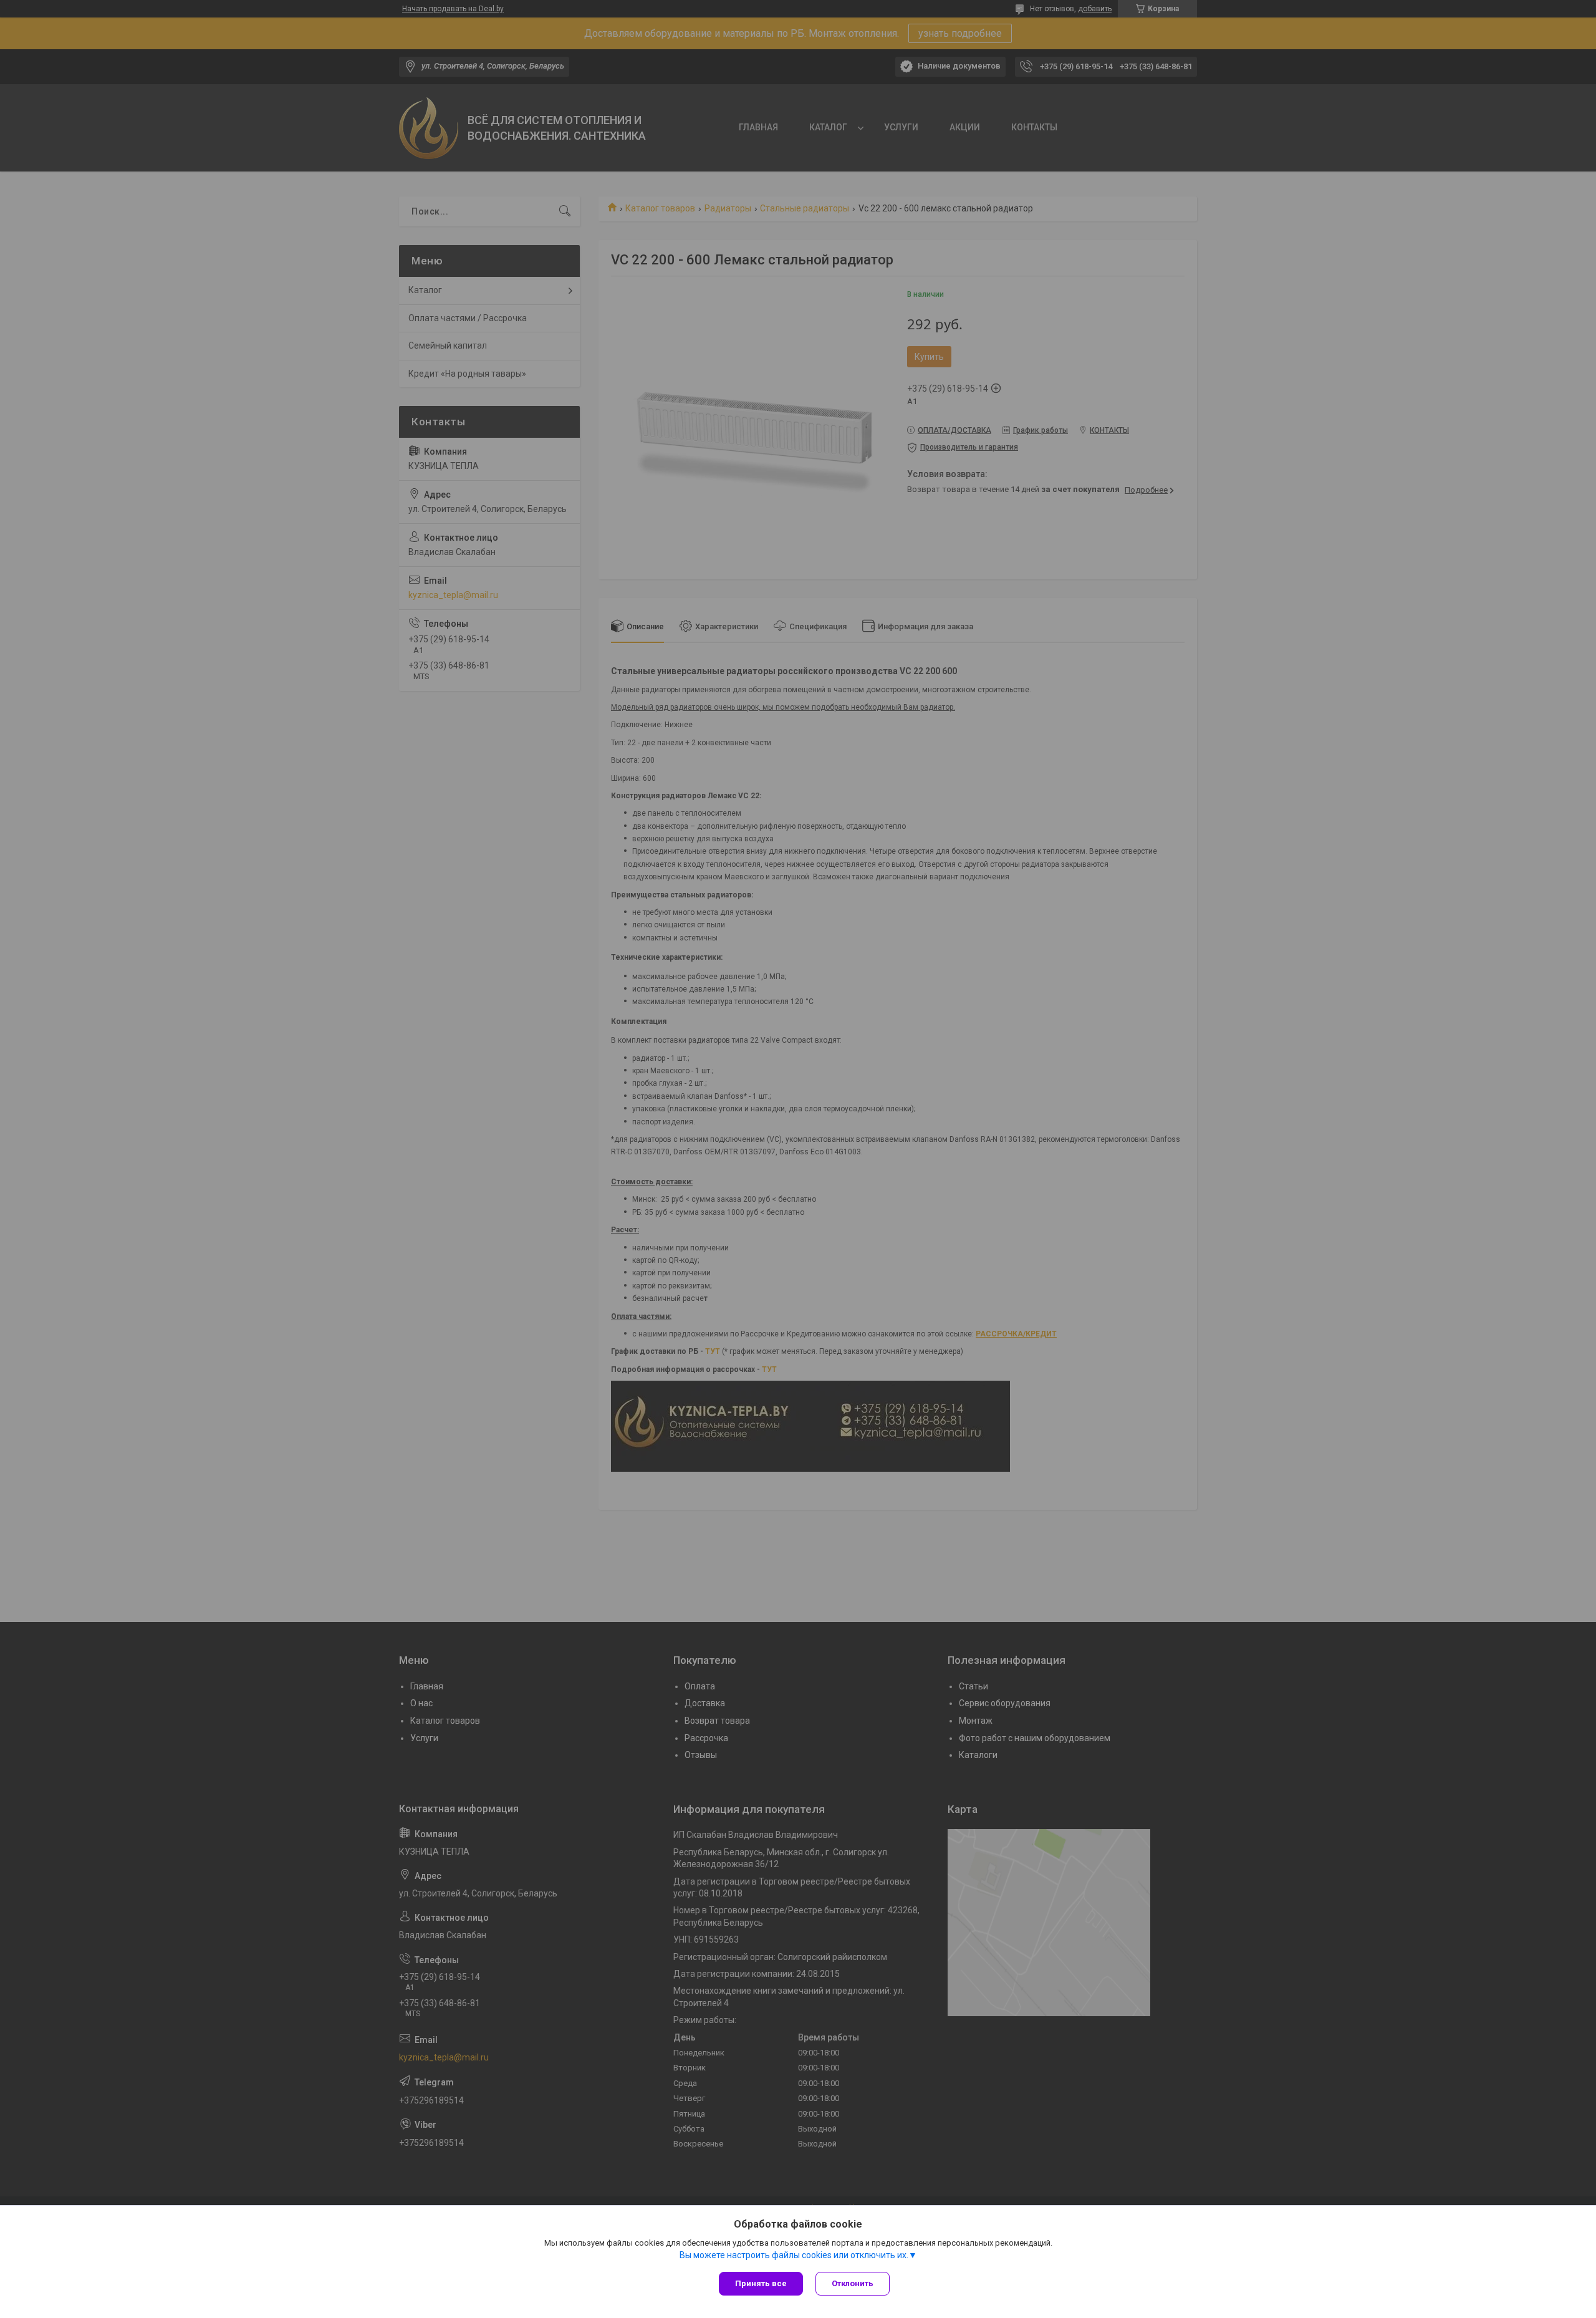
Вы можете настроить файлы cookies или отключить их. (794, 2255)
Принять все (761, 2283)
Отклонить (853, 2283)
